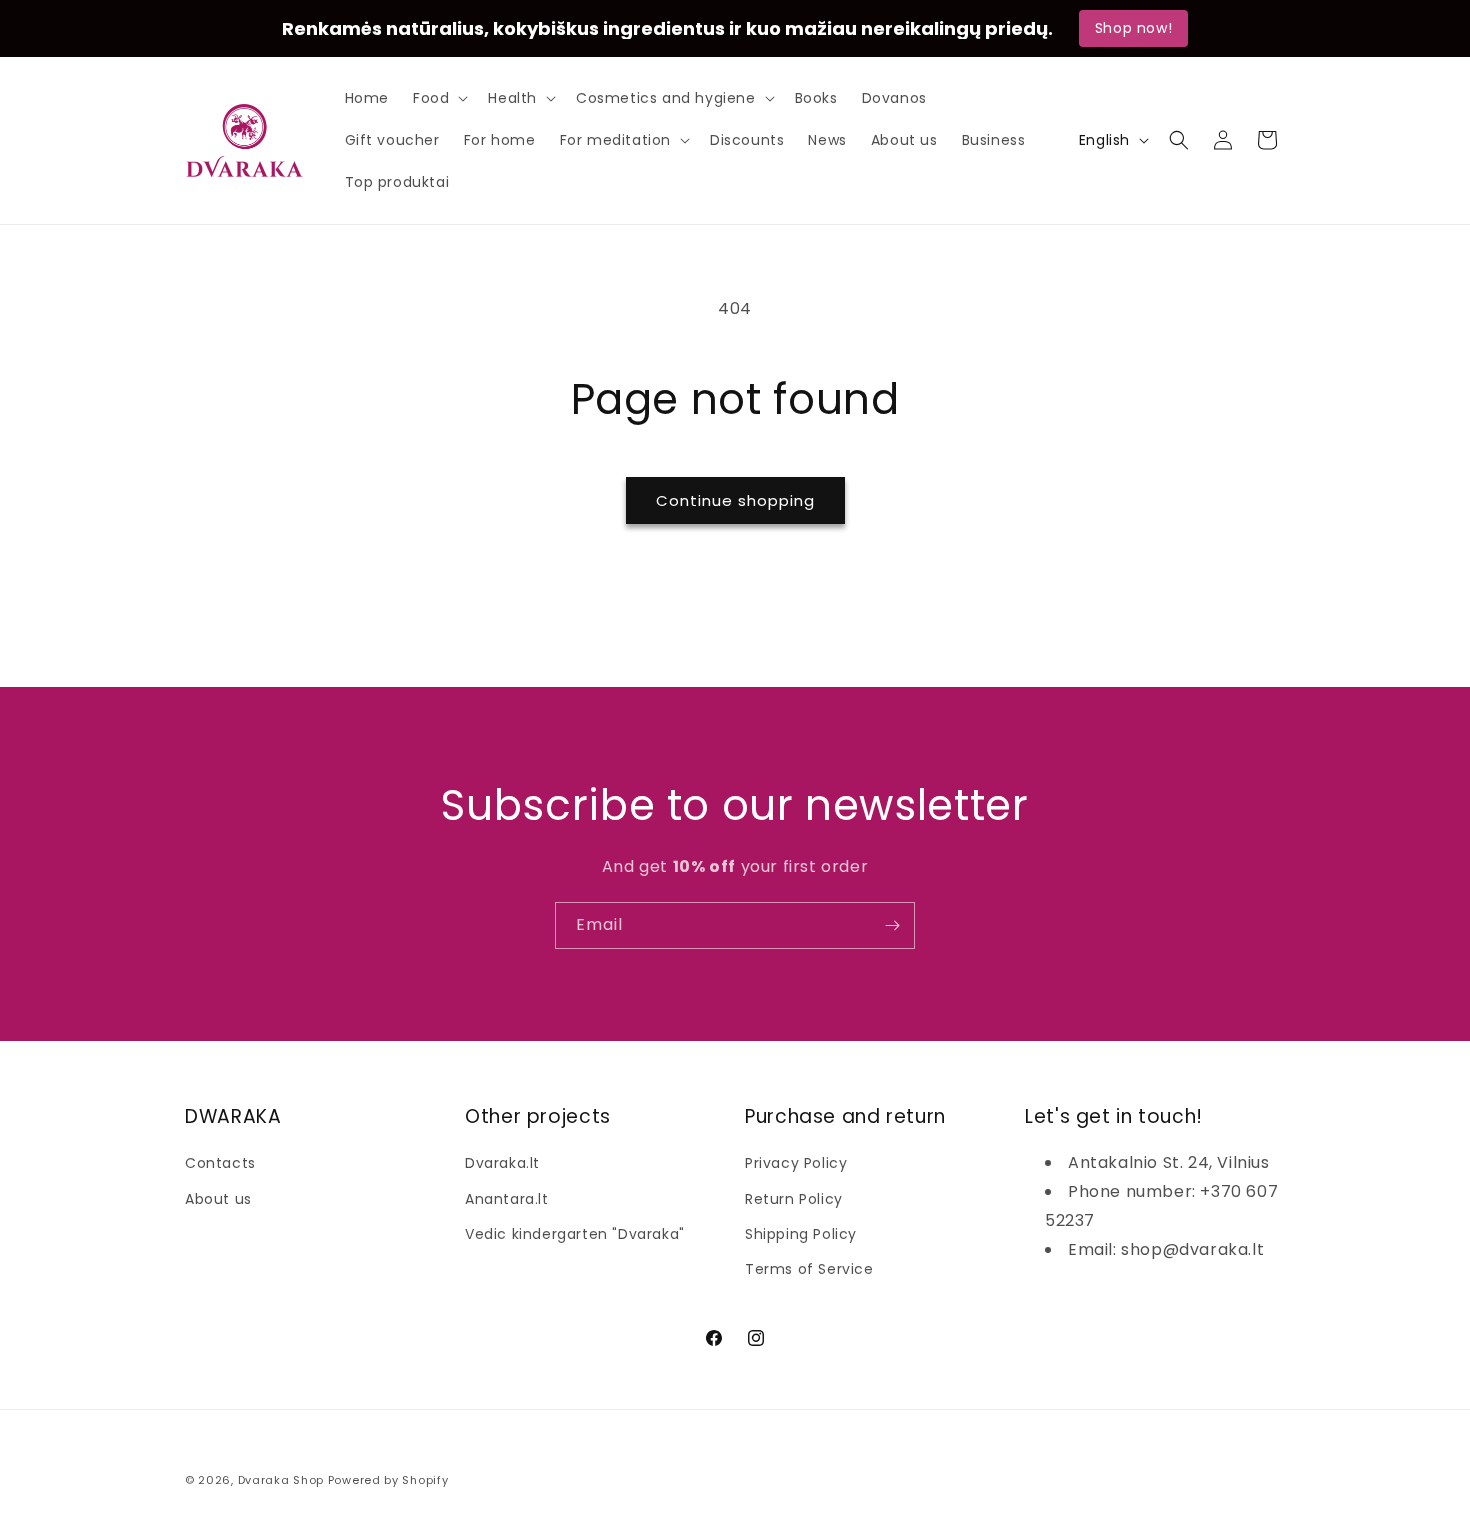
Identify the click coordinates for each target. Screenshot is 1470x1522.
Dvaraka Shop (281, 1480)
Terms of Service (809, 1268)
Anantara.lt (507, 1198)
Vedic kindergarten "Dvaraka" (575, 1233)
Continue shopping (735, 500)
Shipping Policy (801, 1233)
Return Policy (794, 1198)
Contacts (220, 1163)
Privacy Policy (796, 1163)
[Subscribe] (892, 925)
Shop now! (1133, 28)
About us (218, 1198)
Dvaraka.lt (502, 1163)
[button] (438, 98)
